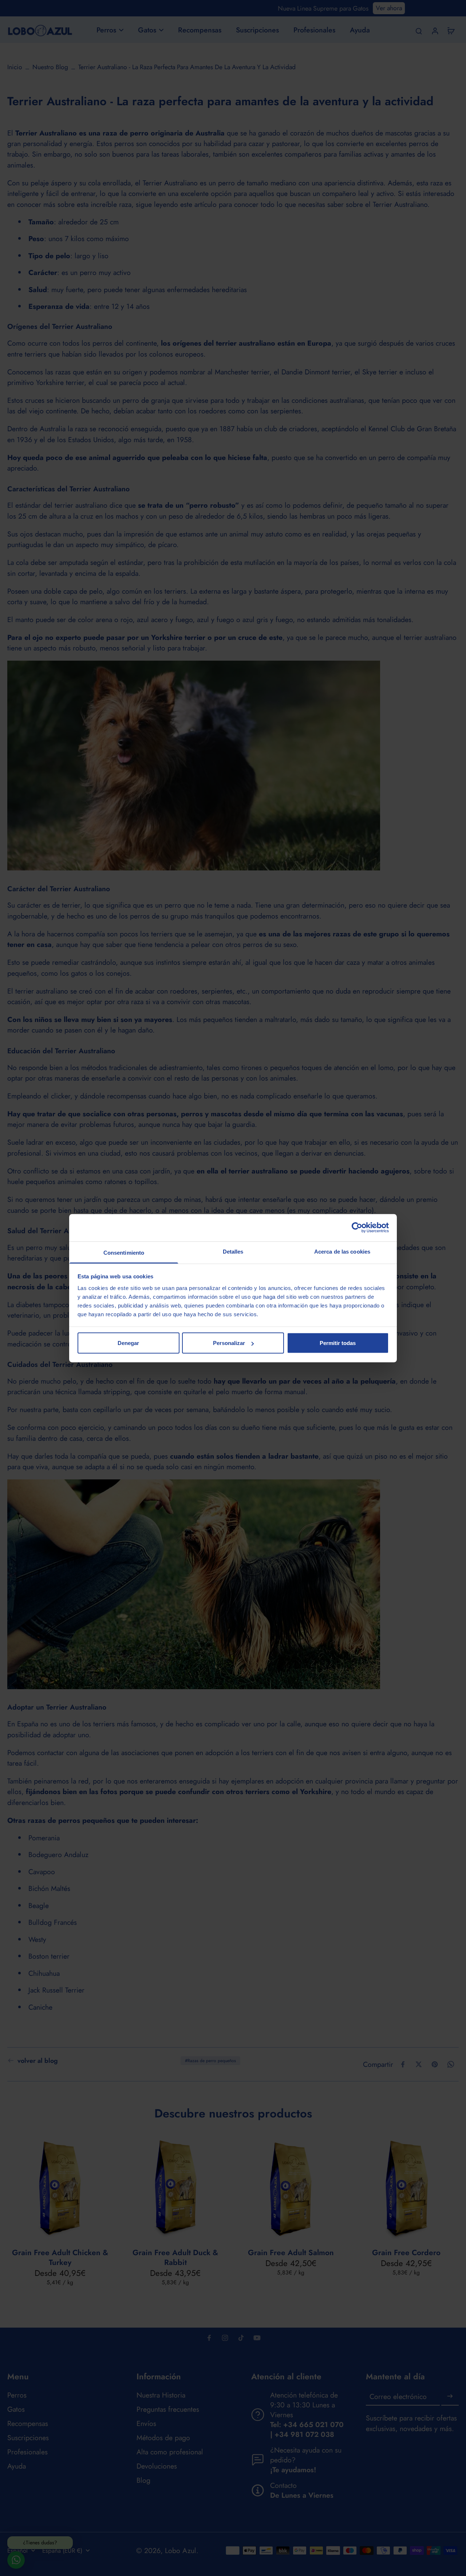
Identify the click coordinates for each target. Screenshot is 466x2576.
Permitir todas (338, 1343)
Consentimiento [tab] (124, 1252)
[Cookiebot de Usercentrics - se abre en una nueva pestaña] (357, 1228)
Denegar (128, 1343)
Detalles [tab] (233, 1251)
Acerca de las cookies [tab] (342, 1251)
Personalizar (229, 1343)
